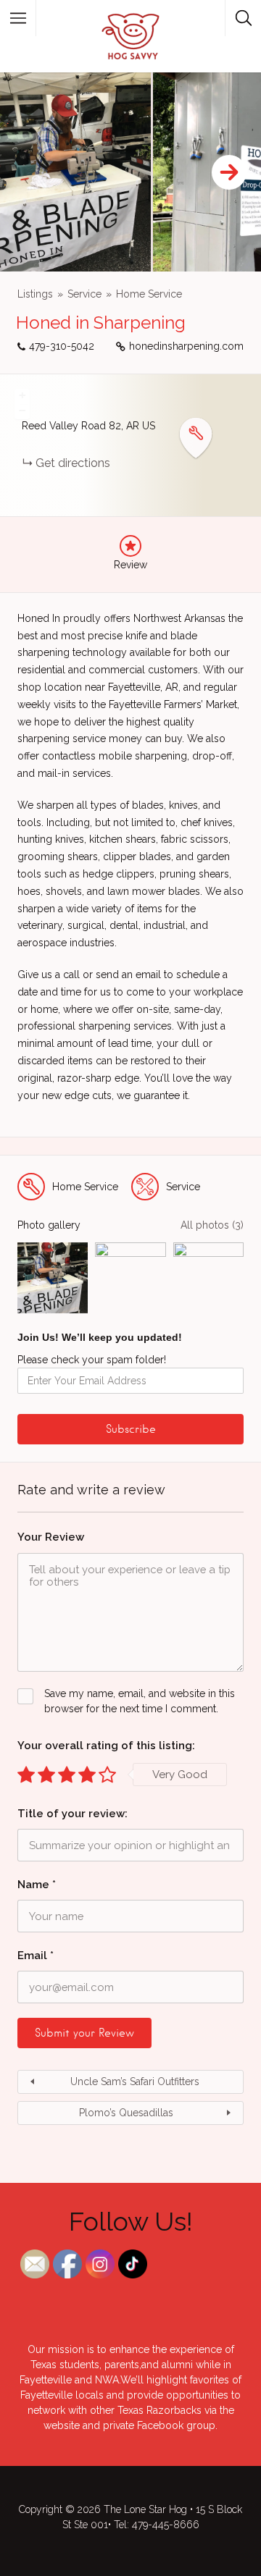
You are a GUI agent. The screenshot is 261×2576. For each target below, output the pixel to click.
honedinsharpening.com (186, 346)
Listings (35, 294)
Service (84, 294)
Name (37, 1885)
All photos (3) (212, 1225)
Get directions (73, 463)
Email (36, 1956)
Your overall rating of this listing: (106, 1746)
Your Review (51, 1537)
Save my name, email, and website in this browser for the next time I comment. (140, 1701)
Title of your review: (72, 1814)
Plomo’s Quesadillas (126, 2113)
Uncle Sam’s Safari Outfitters (135, 2082)
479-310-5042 (62, 346)
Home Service (149, 294)
